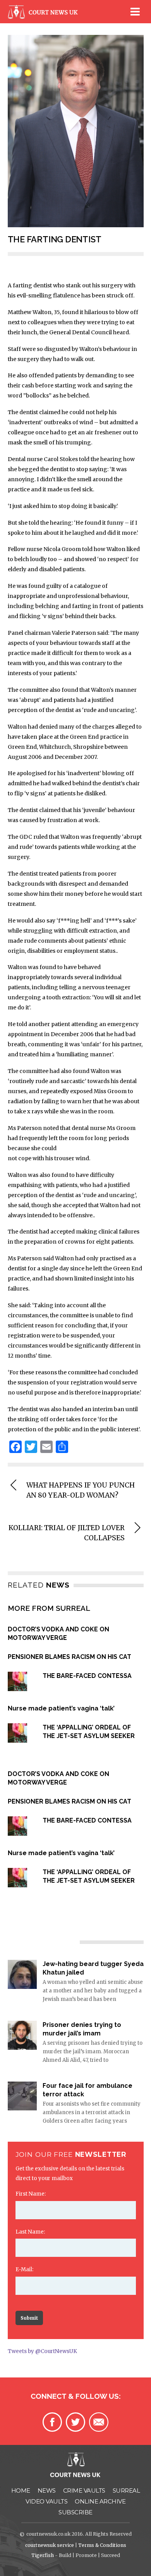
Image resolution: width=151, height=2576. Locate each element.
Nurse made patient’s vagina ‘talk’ (61, 1708)
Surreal (126, 2490)
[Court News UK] (45, 17)
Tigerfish (43, 2555)
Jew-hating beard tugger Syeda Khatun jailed (93, 1968)
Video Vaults (46, 2501)
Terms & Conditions (102, 2545)
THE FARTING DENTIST (55, 239)
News (47, 2490)
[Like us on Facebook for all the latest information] (52, 2422)
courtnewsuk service (50, 2545)
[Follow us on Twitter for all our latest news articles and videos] (75, 2422)
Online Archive (100, 2501)
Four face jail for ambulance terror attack (88, 2090)
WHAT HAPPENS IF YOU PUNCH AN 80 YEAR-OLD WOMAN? (81, 1490)
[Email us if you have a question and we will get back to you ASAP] (99, 2422)
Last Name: (30, 2232)
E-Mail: (24, 2269)
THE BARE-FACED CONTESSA (87, 1676)
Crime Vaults (84, 2490)
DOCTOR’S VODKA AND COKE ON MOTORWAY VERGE (58, 1634)
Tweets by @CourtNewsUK (42, 2351)
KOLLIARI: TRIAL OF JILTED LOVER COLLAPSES (67, 1533)
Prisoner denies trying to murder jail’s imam (82, 2029)
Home (21, 2490)
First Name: (31, 2194)
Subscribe (75, 2512)
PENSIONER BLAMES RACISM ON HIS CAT (69, 1657)
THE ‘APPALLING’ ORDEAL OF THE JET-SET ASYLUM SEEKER (89, 1732)
